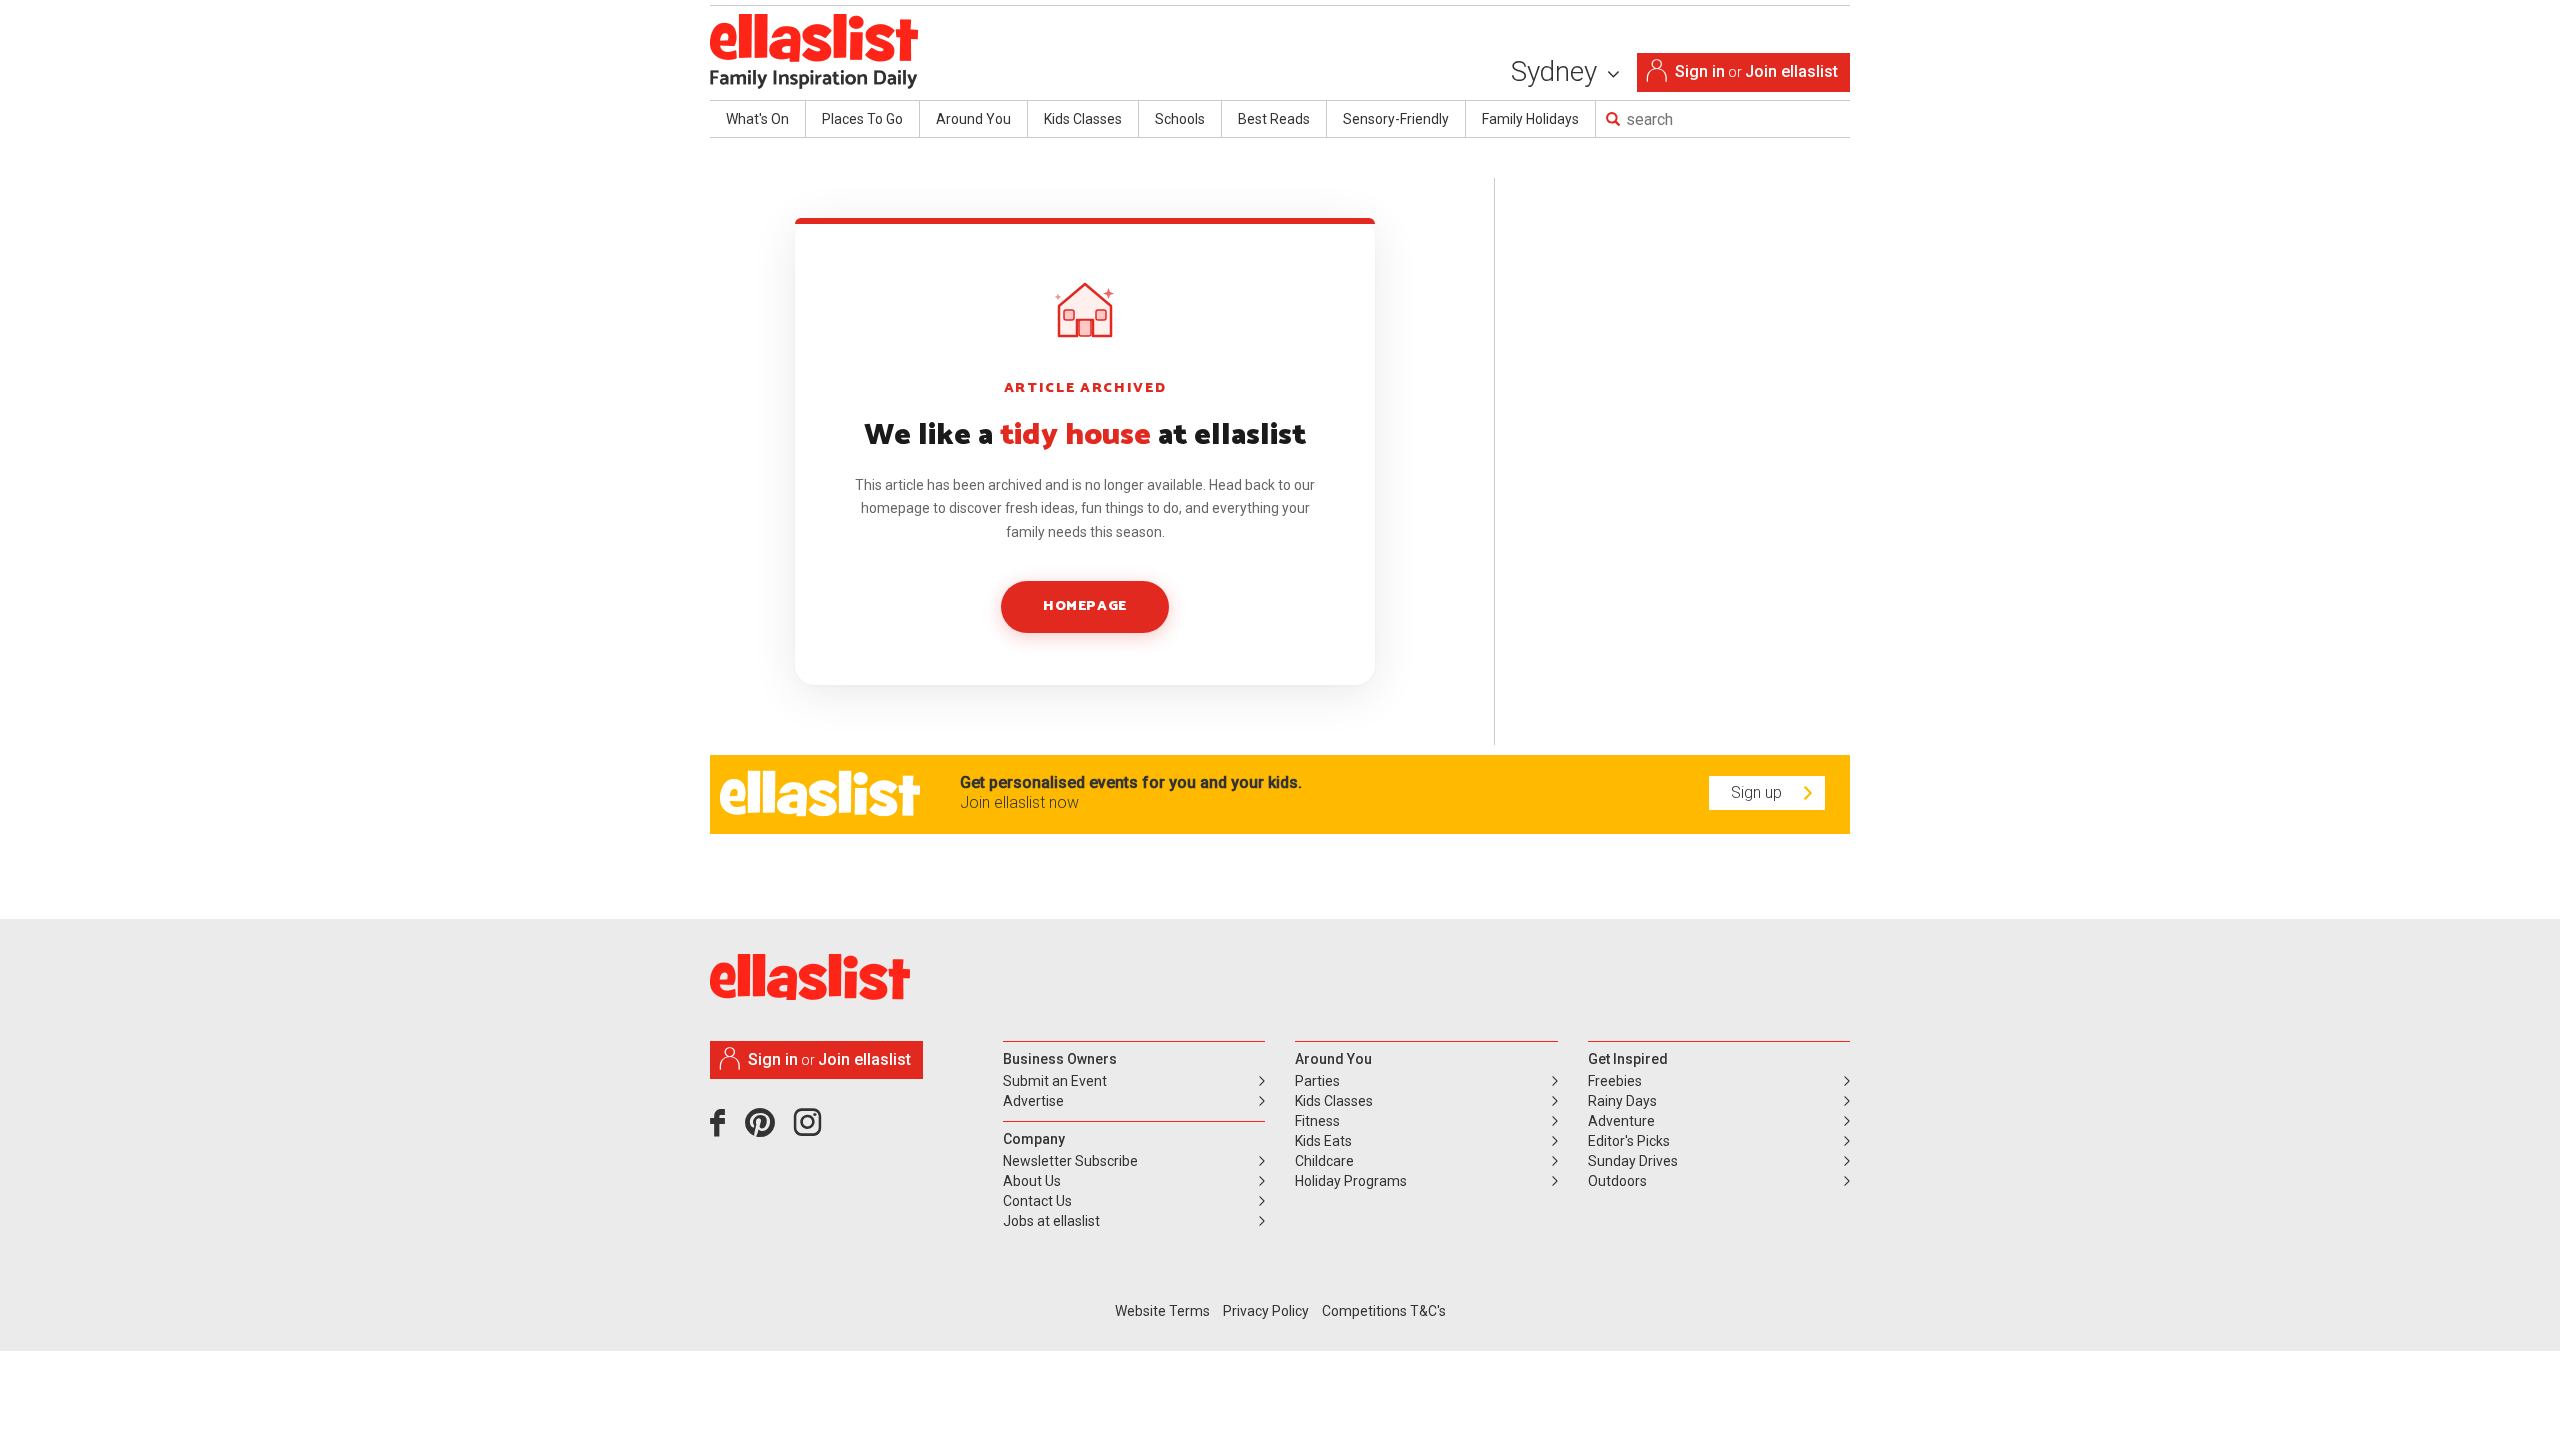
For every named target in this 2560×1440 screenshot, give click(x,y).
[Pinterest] (767, 1130)
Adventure (1621, 1121)
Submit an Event (1055, 1081)
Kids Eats (1323, 1141)
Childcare (1324, 1161)
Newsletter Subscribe (1070, 1161)
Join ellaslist (1791, 71)
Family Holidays (1530, 119)
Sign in (1700, 71)
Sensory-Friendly (1396, 119)
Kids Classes (1083, 119)
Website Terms (1162, 1311)
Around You (973, 119)
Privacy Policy (1266, 1311)
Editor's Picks (1629, 1141)
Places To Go (862, 119)
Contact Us (1037, 1201)
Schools (1180, 119)
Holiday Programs (1351, 1181)
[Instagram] (811, 1130)
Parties (1317, 1081)
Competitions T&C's (1384, 1311)
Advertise (1033, 1101)
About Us (1032, 1181)
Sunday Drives (1633, 1161)
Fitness (1317, 1121)
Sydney (1557, 71)
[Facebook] (722, 1130)
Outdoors (1617, 1181)
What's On (757, 119)
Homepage (1084, 606)
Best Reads (1274, 119)
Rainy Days (1622, 1101)
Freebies (1615, 1081)
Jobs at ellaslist (1051, 1221)
